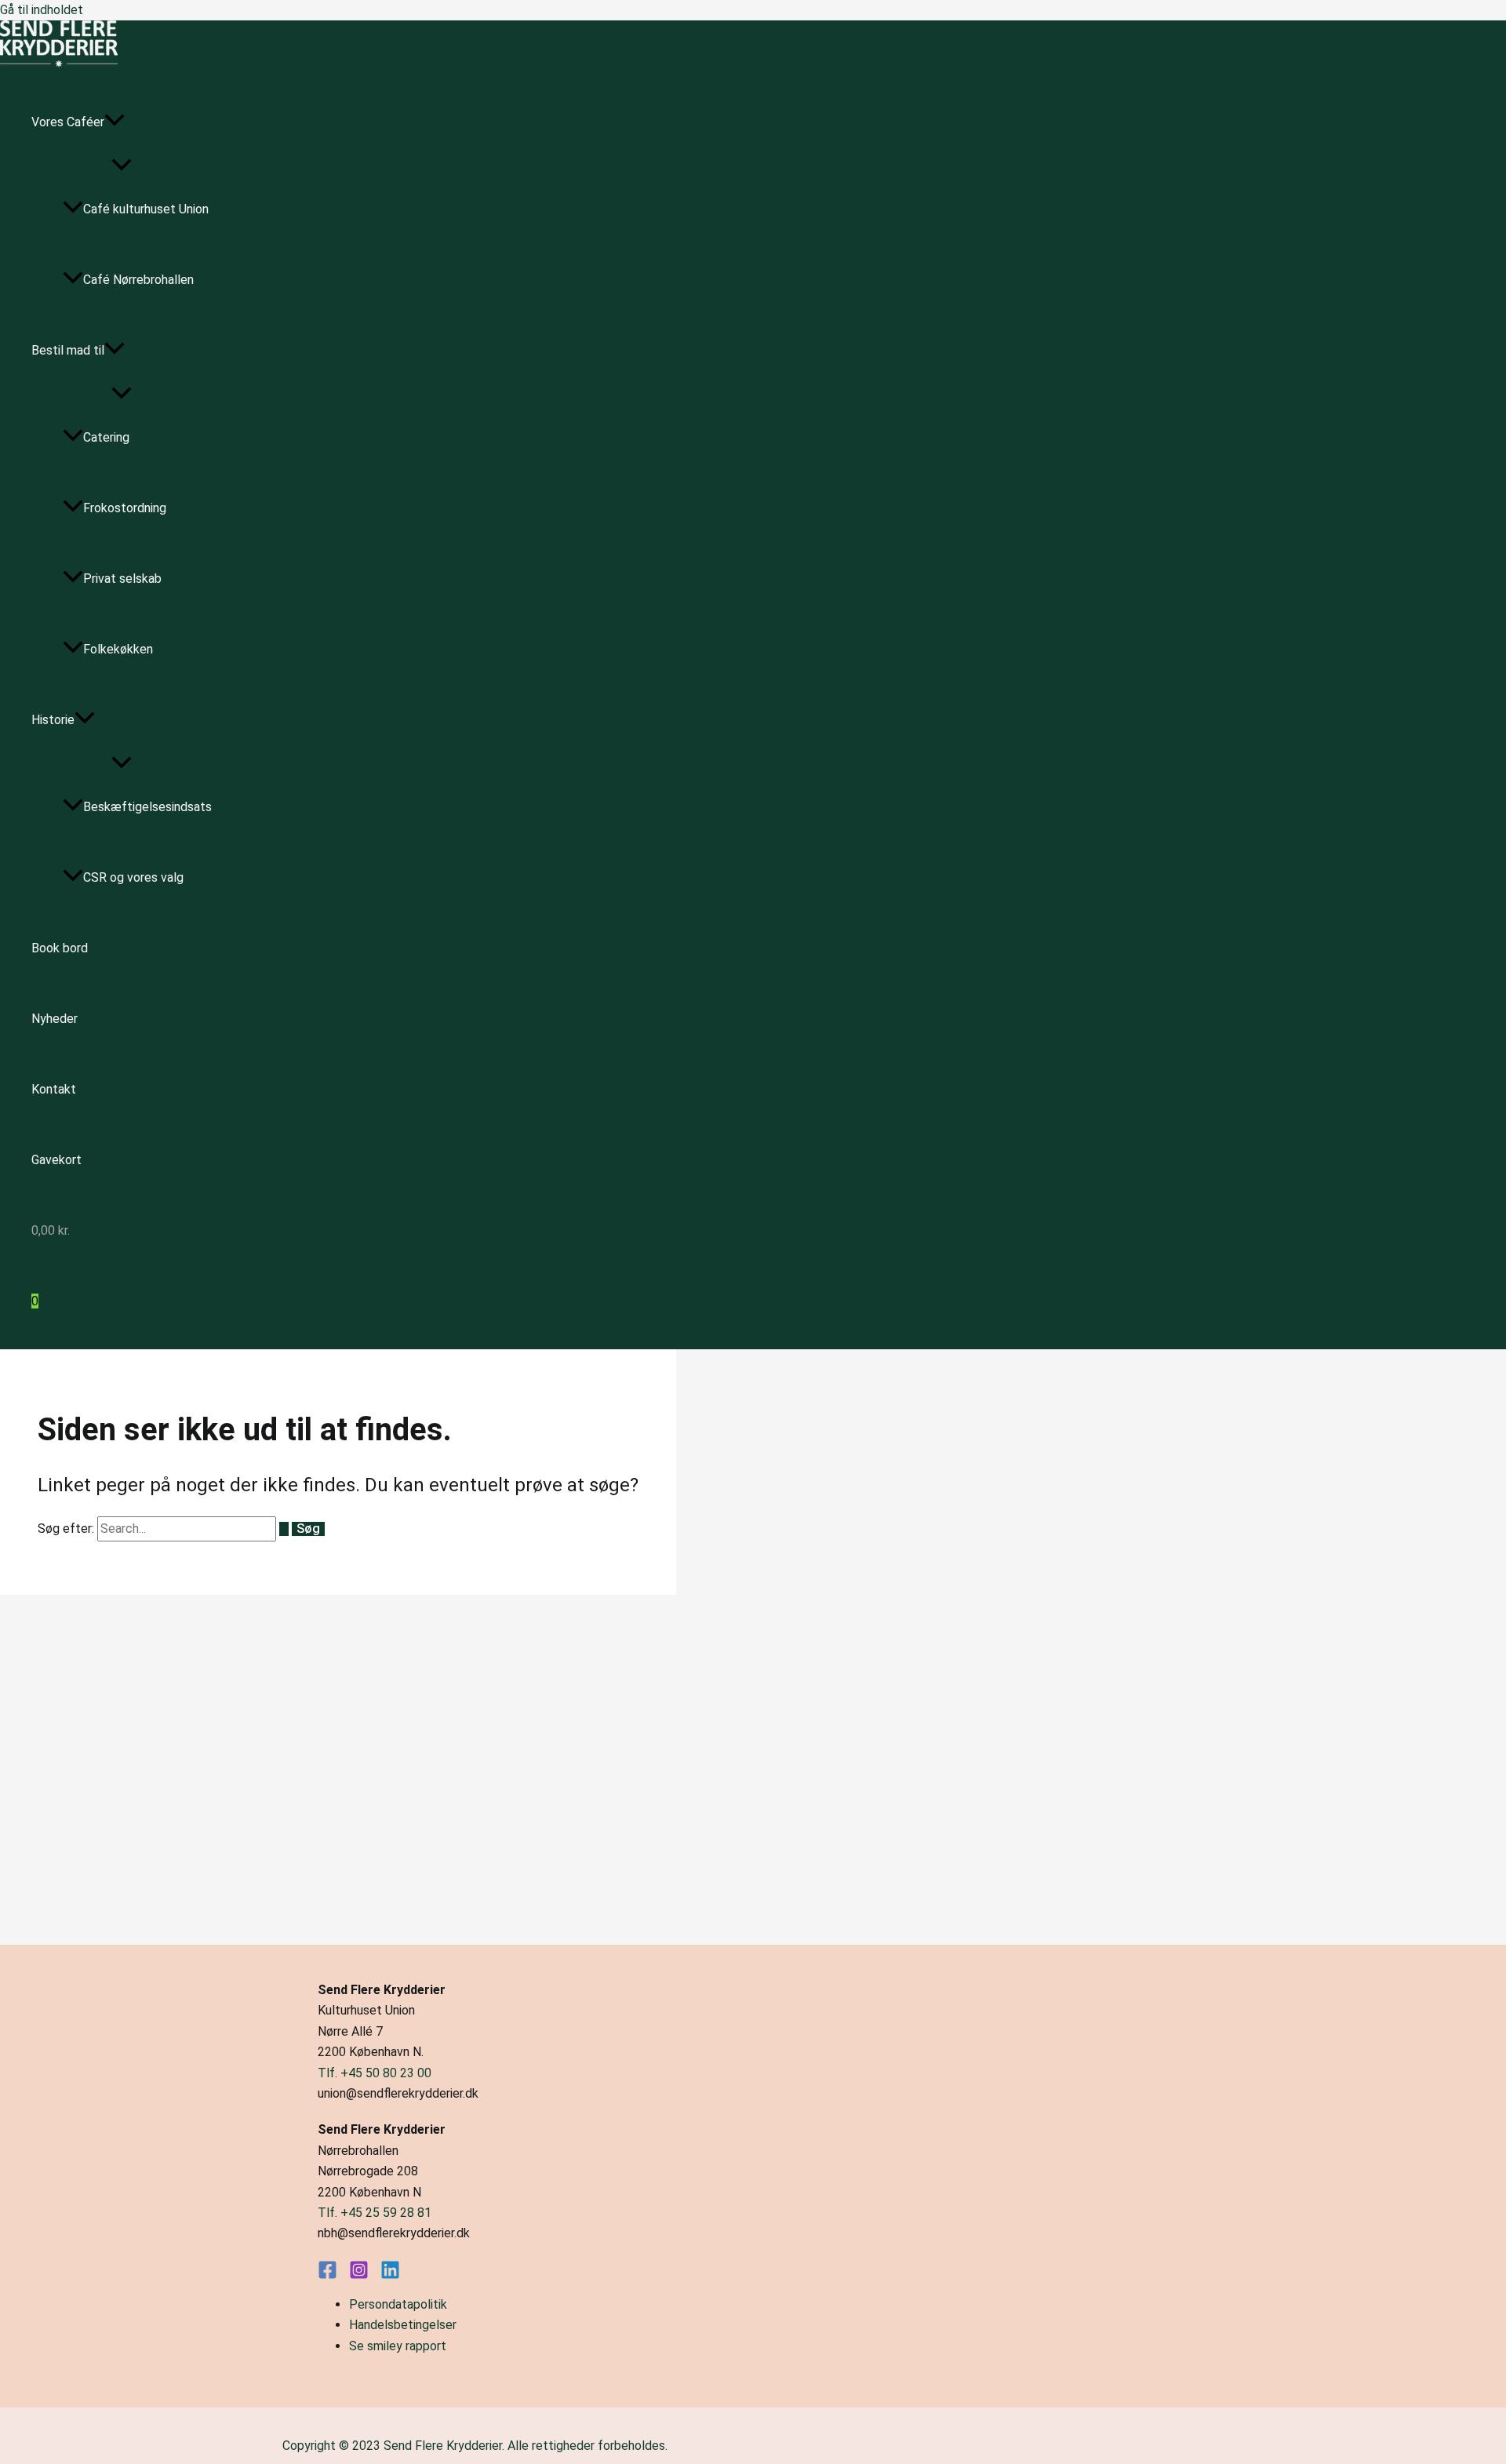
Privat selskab (122, 579)
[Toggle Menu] (122, 166)
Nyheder (55, 1019)
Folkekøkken (118, 649)
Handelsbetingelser (403, 2325)
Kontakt (54, 1089)
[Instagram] (359, 2275)
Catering (106, 437)
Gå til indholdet (42, 10)
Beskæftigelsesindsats (147, 807)
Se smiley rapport (398, 2346)
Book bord (60, 948)
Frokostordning (125, 508)
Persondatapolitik (398, 2304)
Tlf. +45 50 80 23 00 (375, 2073)
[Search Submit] (284, 1529)
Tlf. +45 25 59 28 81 (375, 2213)
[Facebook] (327, 2275)
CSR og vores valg (133, 877)
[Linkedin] (390, 2275)
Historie (53, 720)
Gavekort (56, 1160)
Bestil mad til (68, 350)
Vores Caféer (68, 122)
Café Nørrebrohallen (138, 280)
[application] (115, 122)
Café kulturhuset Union (146, 209)
